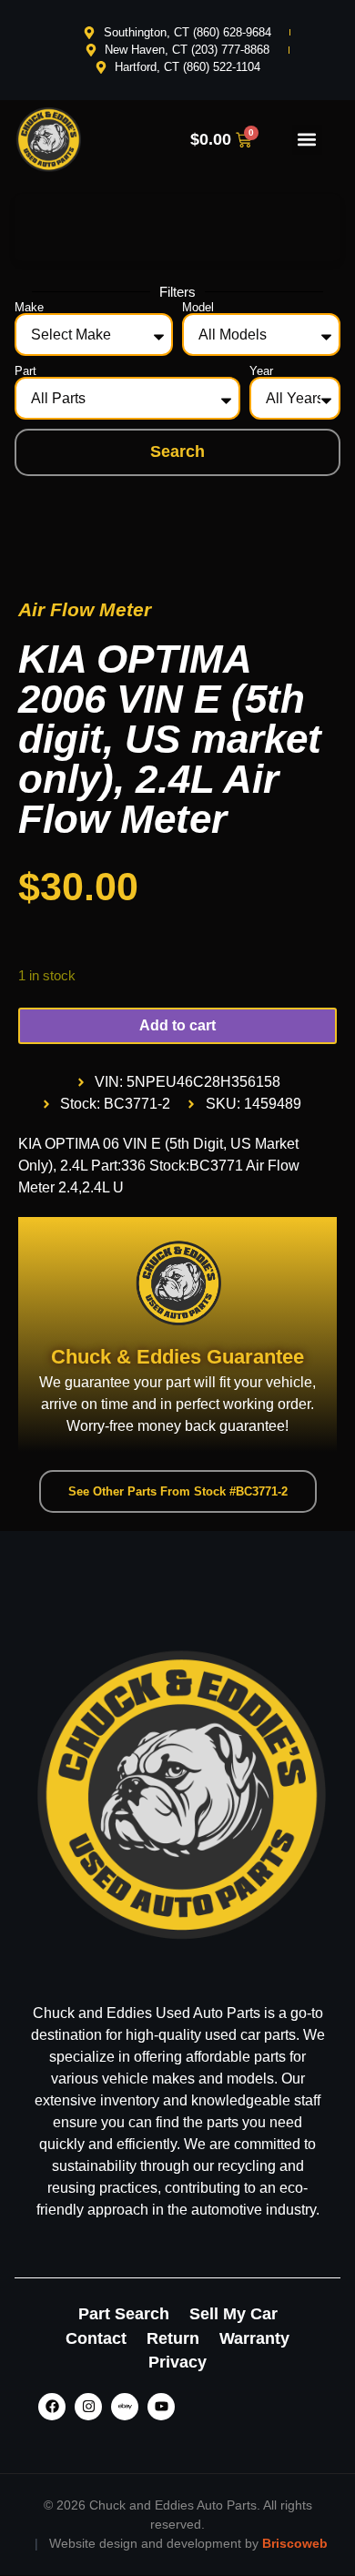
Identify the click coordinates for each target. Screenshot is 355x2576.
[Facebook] (52, 2407)
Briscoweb (295, 2543)
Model (198, 307)
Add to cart (177, 1025)
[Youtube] (161, 2407)
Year (261, 371)
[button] (307, 140)
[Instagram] (88, 2407)
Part (25, 371)
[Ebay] (125, 2407)
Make (29, 307)
